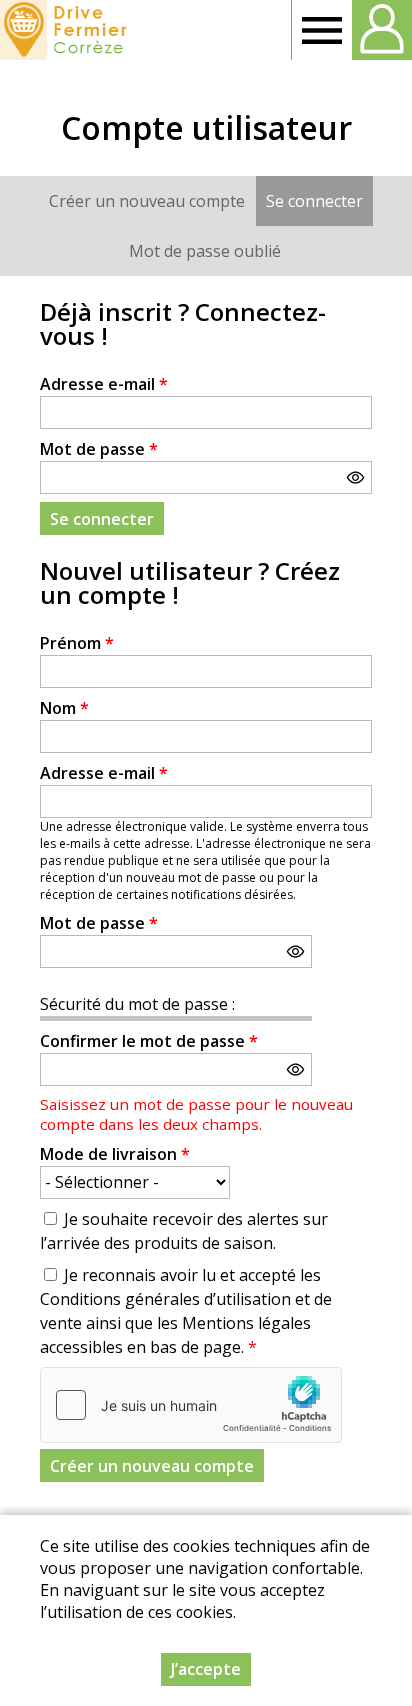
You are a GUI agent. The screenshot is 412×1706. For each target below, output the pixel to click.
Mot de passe (99, 449)
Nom (64, 708)
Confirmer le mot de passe (149, 1041)
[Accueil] (66, 30)
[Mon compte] (382, 30)
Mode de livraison (115, 1154)
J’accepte (206, 1669)
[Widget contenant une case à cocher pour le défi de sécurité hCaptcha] (191, 1405)
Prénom (77, 643)
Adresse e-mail (104, 384)
